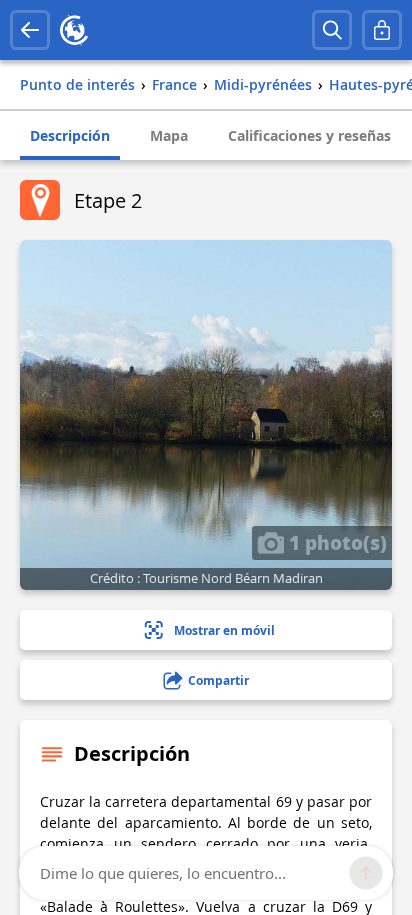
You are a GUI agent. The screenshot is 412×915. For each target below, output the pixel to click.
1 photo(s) (335, 542)
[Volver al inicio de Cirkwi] (74, 30)
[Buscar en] (332, 30)
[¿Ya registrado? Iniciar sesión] (382, 30)
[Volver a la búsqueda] (30, 30)
